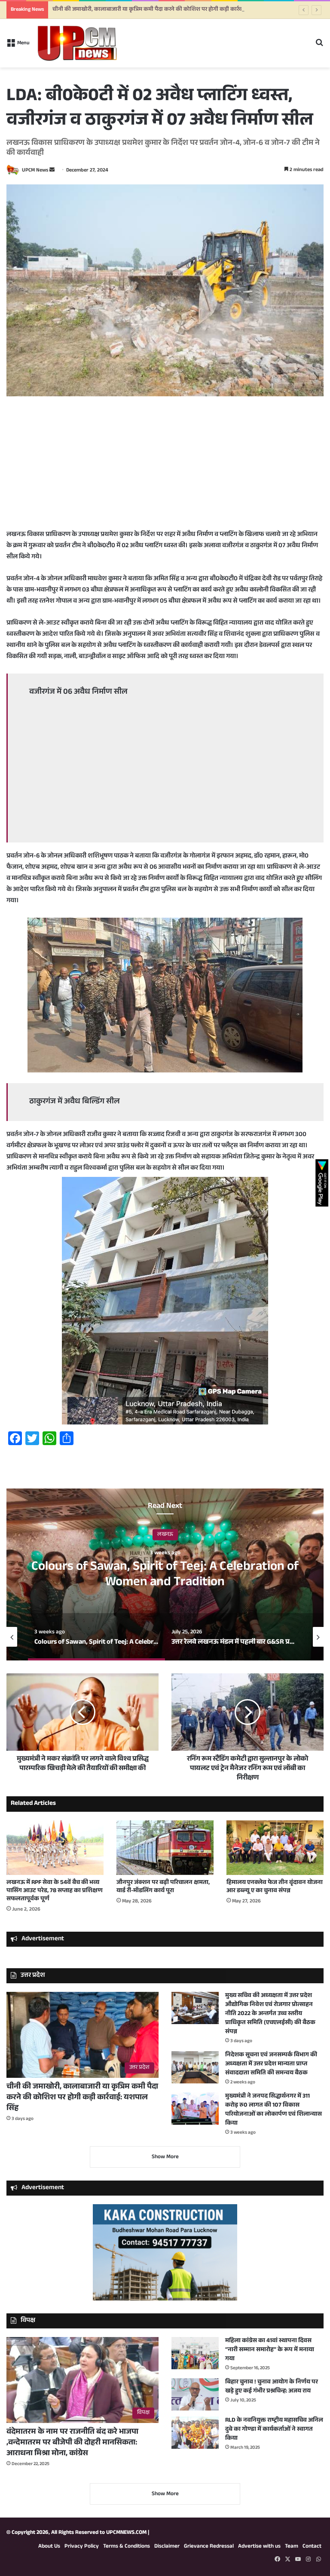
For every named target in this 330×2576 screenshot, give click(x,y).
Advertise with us (259, 2547)
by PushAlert (100, 52)
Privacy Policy (82, 2547)
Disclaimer (167, 2547)
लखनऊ (165, 1535)
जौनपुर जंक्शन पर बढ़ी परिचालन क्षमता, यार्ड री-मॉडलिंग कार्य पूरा (163, 1887)
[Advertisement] (165, 469)
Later (182, 42)
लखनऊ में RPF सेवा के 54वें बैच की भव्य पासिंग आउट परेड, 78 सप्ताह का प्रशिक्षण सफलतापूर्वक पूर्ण (55, 1891)
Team (292, 2547)
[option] (165, 1574)
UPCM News (35, 171)
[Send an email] (52, 171)
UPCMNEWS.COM (126, 2533)
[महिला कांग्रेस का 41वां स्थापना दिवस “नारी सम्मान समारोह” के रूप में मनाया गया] (195, 2353)
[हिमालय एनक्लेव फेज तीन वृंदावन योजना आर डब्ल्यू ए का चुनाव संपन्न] (275, 1848)
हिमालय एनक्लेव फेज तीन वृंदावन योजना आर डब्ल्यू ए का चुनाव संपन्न (275, 1887)
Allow (229, 42)
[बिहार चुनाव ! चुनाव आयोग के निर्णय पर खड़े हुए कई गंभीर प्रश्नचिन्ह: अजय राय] (195, 2394)
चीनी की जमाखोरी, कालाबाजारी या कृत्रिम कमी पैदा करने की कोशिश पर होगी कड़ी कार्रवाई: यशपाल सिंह (82, 2098)
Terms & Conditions (127, 2547)
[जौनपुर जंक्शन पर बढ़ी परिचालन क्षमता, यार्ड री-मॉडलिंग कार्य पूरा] (165, 1848)
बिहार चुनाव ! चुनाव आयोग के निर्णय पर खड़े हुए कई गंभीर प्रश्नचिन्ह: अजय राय (272, 2387)
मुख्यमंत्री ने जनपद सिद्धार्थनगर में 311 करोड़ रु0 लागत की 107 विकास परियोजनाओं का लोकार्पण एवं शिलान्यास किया (273, 2110)
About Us (49, 2547)
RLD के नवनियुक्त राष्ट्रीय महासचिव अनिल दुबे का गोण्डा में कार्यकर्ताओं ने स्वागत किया (274, 2430)
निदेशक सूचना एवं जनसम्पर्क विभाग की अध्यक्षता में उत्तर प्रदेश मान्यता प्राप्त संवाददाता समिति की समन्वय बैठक (271, 2064)
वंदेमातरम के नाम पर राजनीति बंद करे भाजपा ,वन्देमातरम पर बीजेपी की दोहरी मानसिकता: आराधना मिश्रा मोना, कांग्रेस (72, 2443)
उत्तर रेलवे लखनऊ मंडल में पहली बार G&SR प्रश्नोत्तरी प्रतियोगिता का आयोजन (165, 1576)
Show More (165, 2157)
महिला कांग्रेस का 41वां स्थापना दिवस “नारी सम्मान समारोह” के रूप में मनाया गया (270, 2350)
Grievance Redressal (209, 2547)
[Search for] (319, 47)
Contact (312, 2547)
